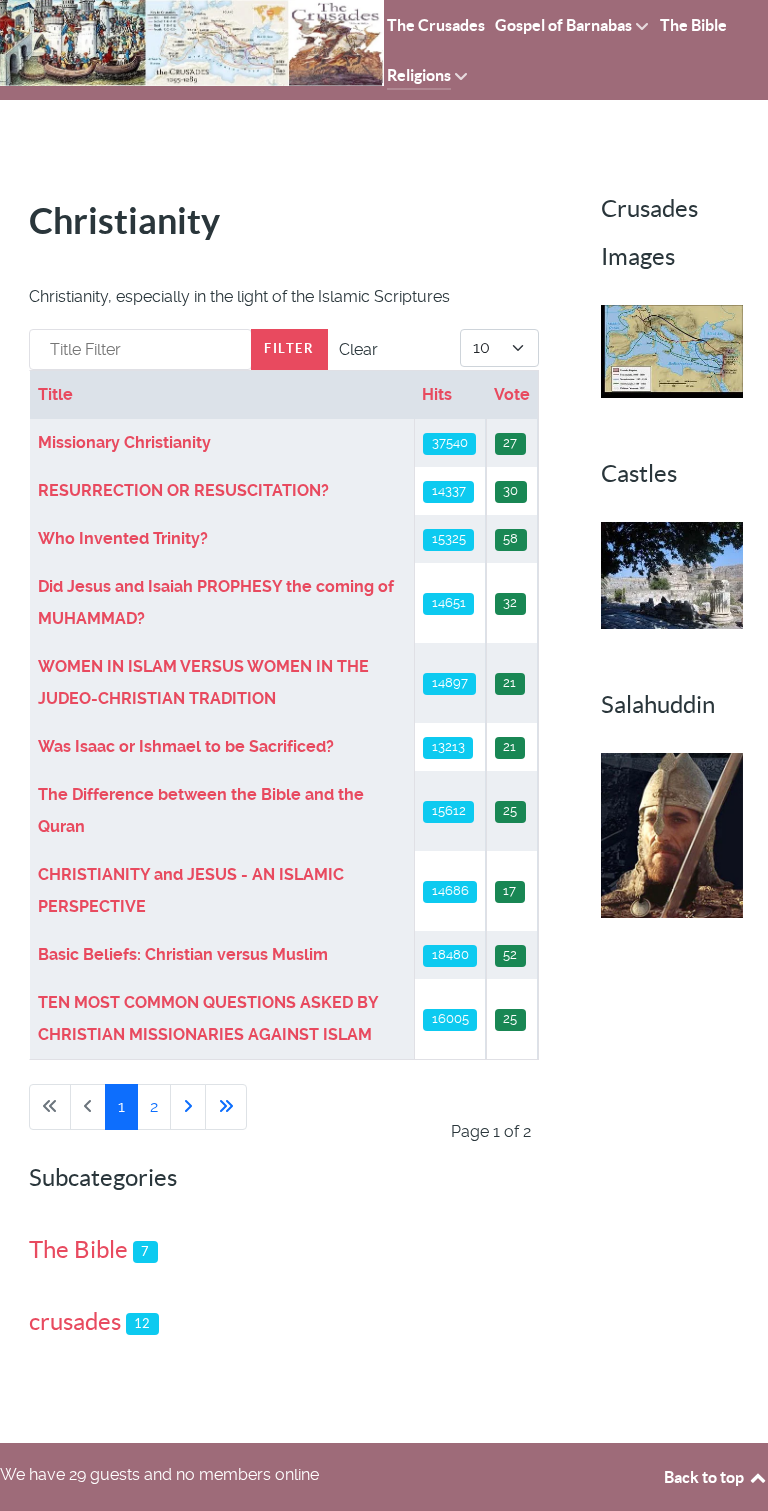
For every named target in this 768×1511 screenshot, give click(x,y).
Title (55, 394)
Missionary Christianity (124, 442)
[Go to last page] (226, 1107)
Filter (289, 348)
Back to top (705, 1477)
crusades (75, 1321)
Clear (358, 349)
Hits (437, 394)
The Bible (78, 1249)
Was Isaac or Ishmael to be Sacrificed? (186, 746)
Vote (512, 394)
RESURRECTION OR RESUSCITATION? (183, 490)
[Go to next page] (188, 1107)
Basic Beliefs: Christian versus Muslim (183, 954)
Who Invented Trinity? (123, 538)
